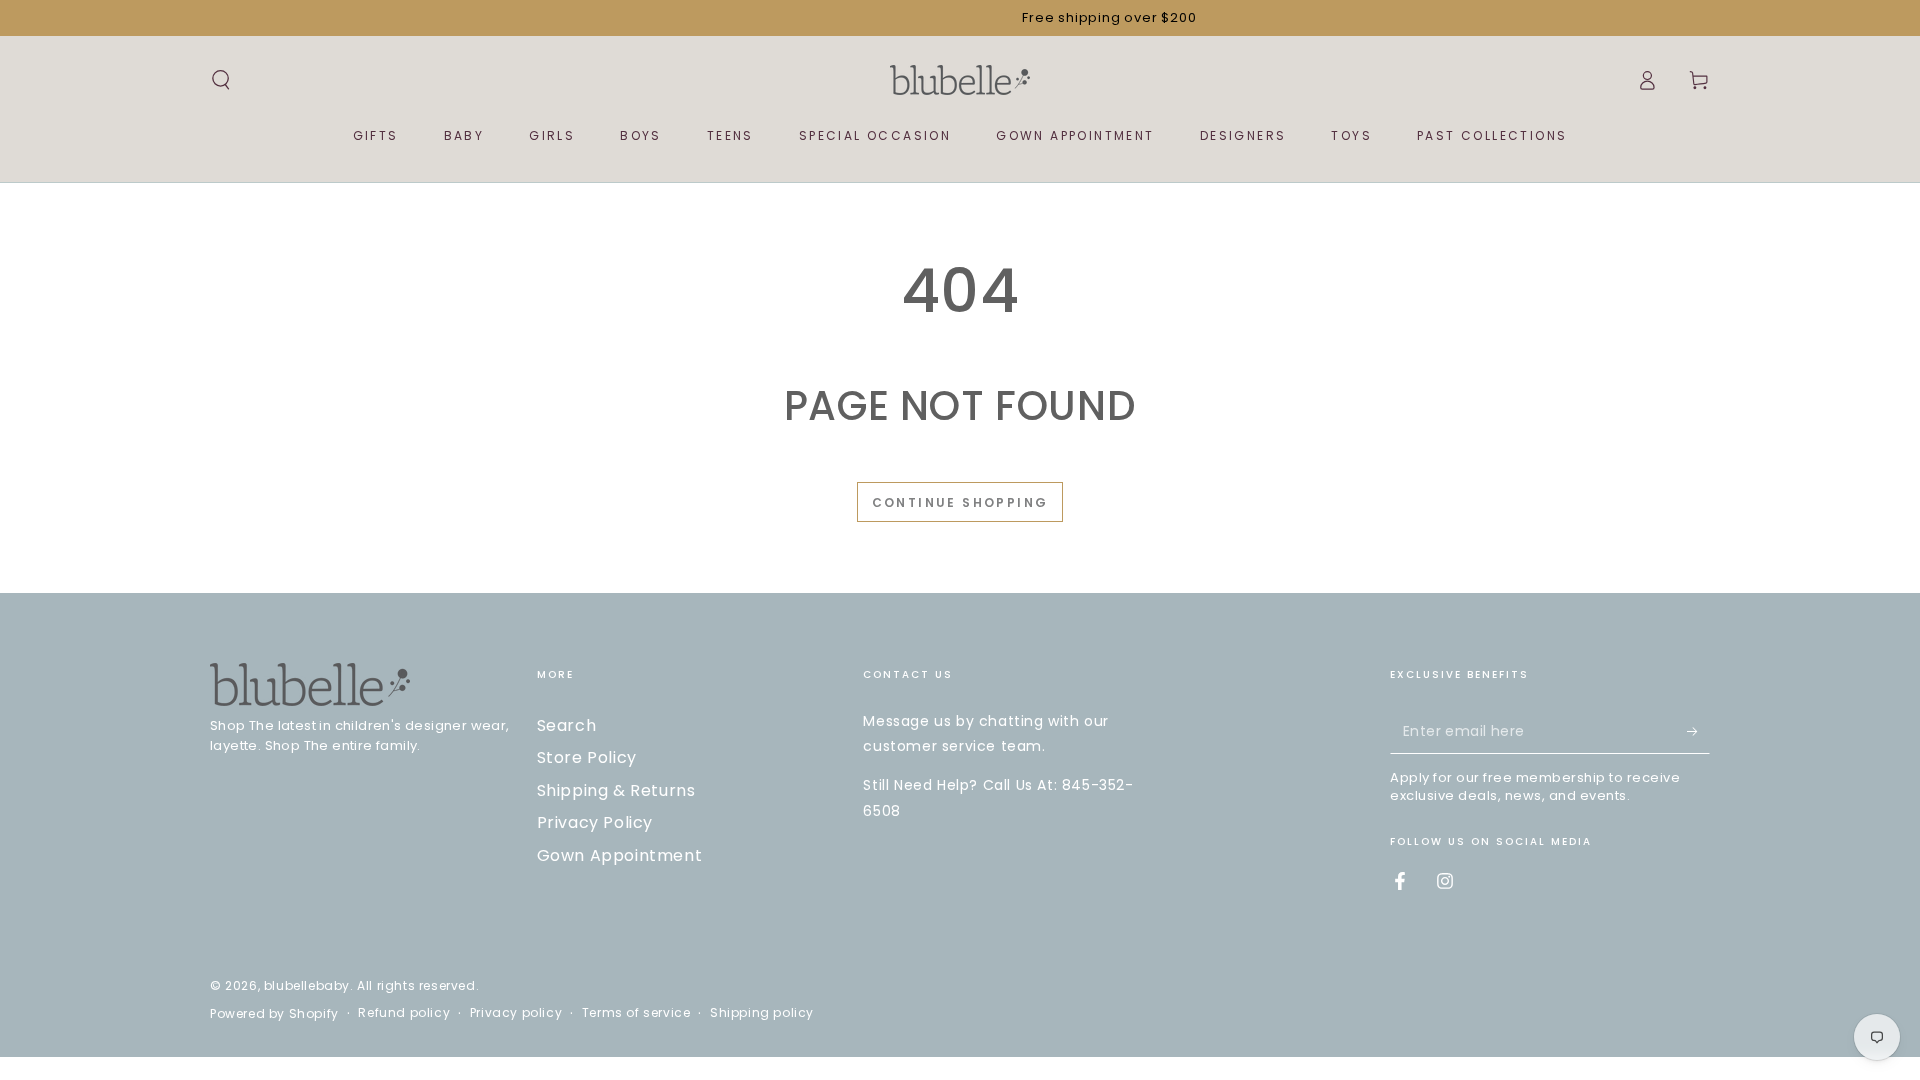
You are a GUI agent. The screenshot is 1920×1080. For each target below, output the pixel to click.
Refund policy (404, 1013)
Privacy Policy (595, 822)
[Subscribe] (1698, 731)
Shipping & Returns (616, 790)
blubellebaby (307, 985)
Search (567, 725)
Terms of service (636, 1013)
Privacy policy (516, 1013)
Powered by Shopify (274, 1014)
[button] (221, 80)
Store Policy (587, 757)
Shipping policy (762, 1013)
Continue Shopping (960, 502)
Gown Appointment (620, 855)
